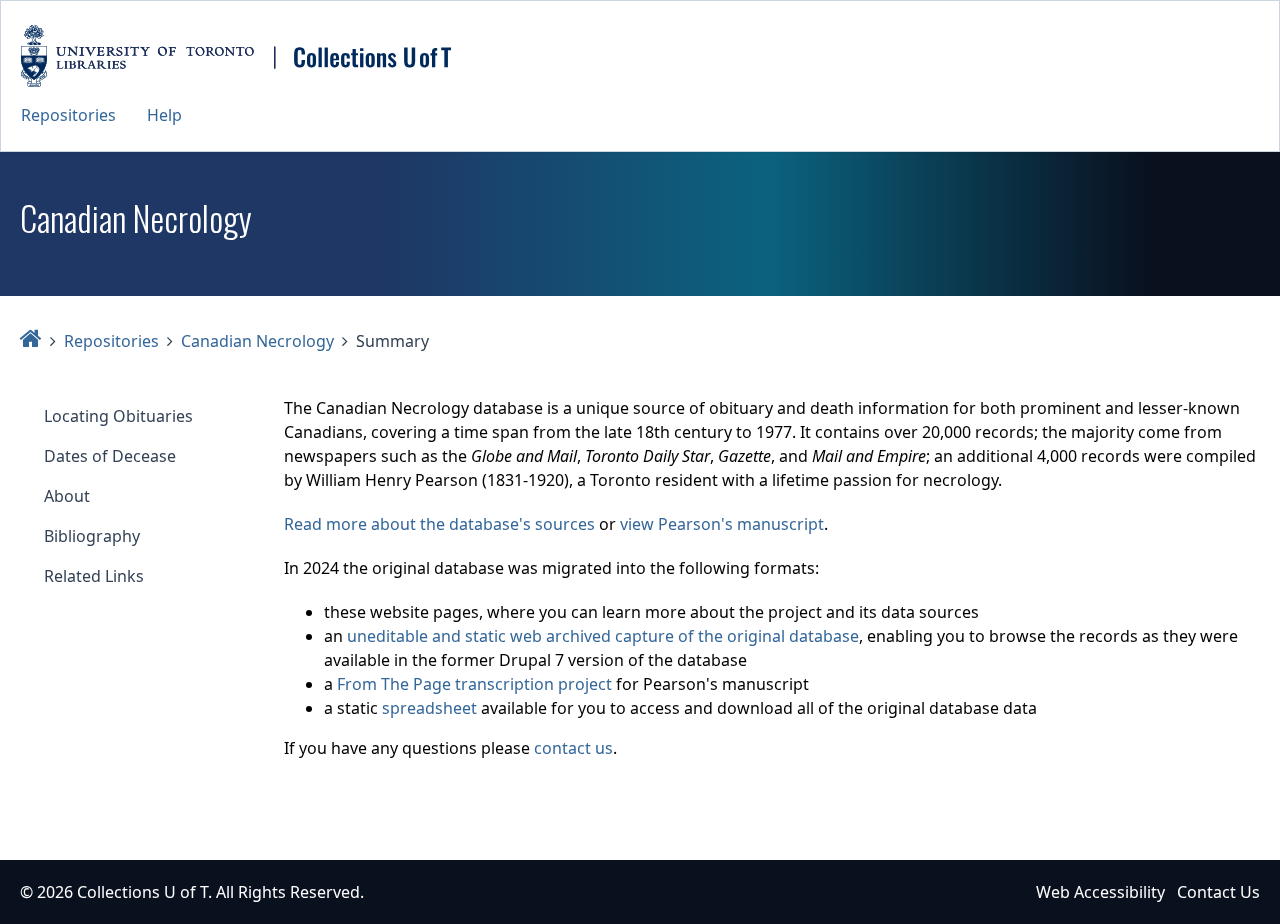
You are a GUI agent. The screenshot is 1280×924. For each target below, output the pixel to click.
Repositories (68, 115)
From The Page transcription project (474, 684)
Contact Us (1218, 892)
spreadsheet (429, 708)
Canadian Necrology (257, 341)
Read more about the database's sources (439, 524)
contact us (573, 748)
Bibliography (92, 536)
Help (164, 115)
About (67, 496)
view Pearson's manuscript (722, 524)
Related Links (94, 576)
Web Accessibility (1100, 892)
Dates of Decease (110, 456)
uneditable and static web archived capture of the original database (603, 636)
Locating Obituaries (118, 416)
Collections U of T (142, 892)
